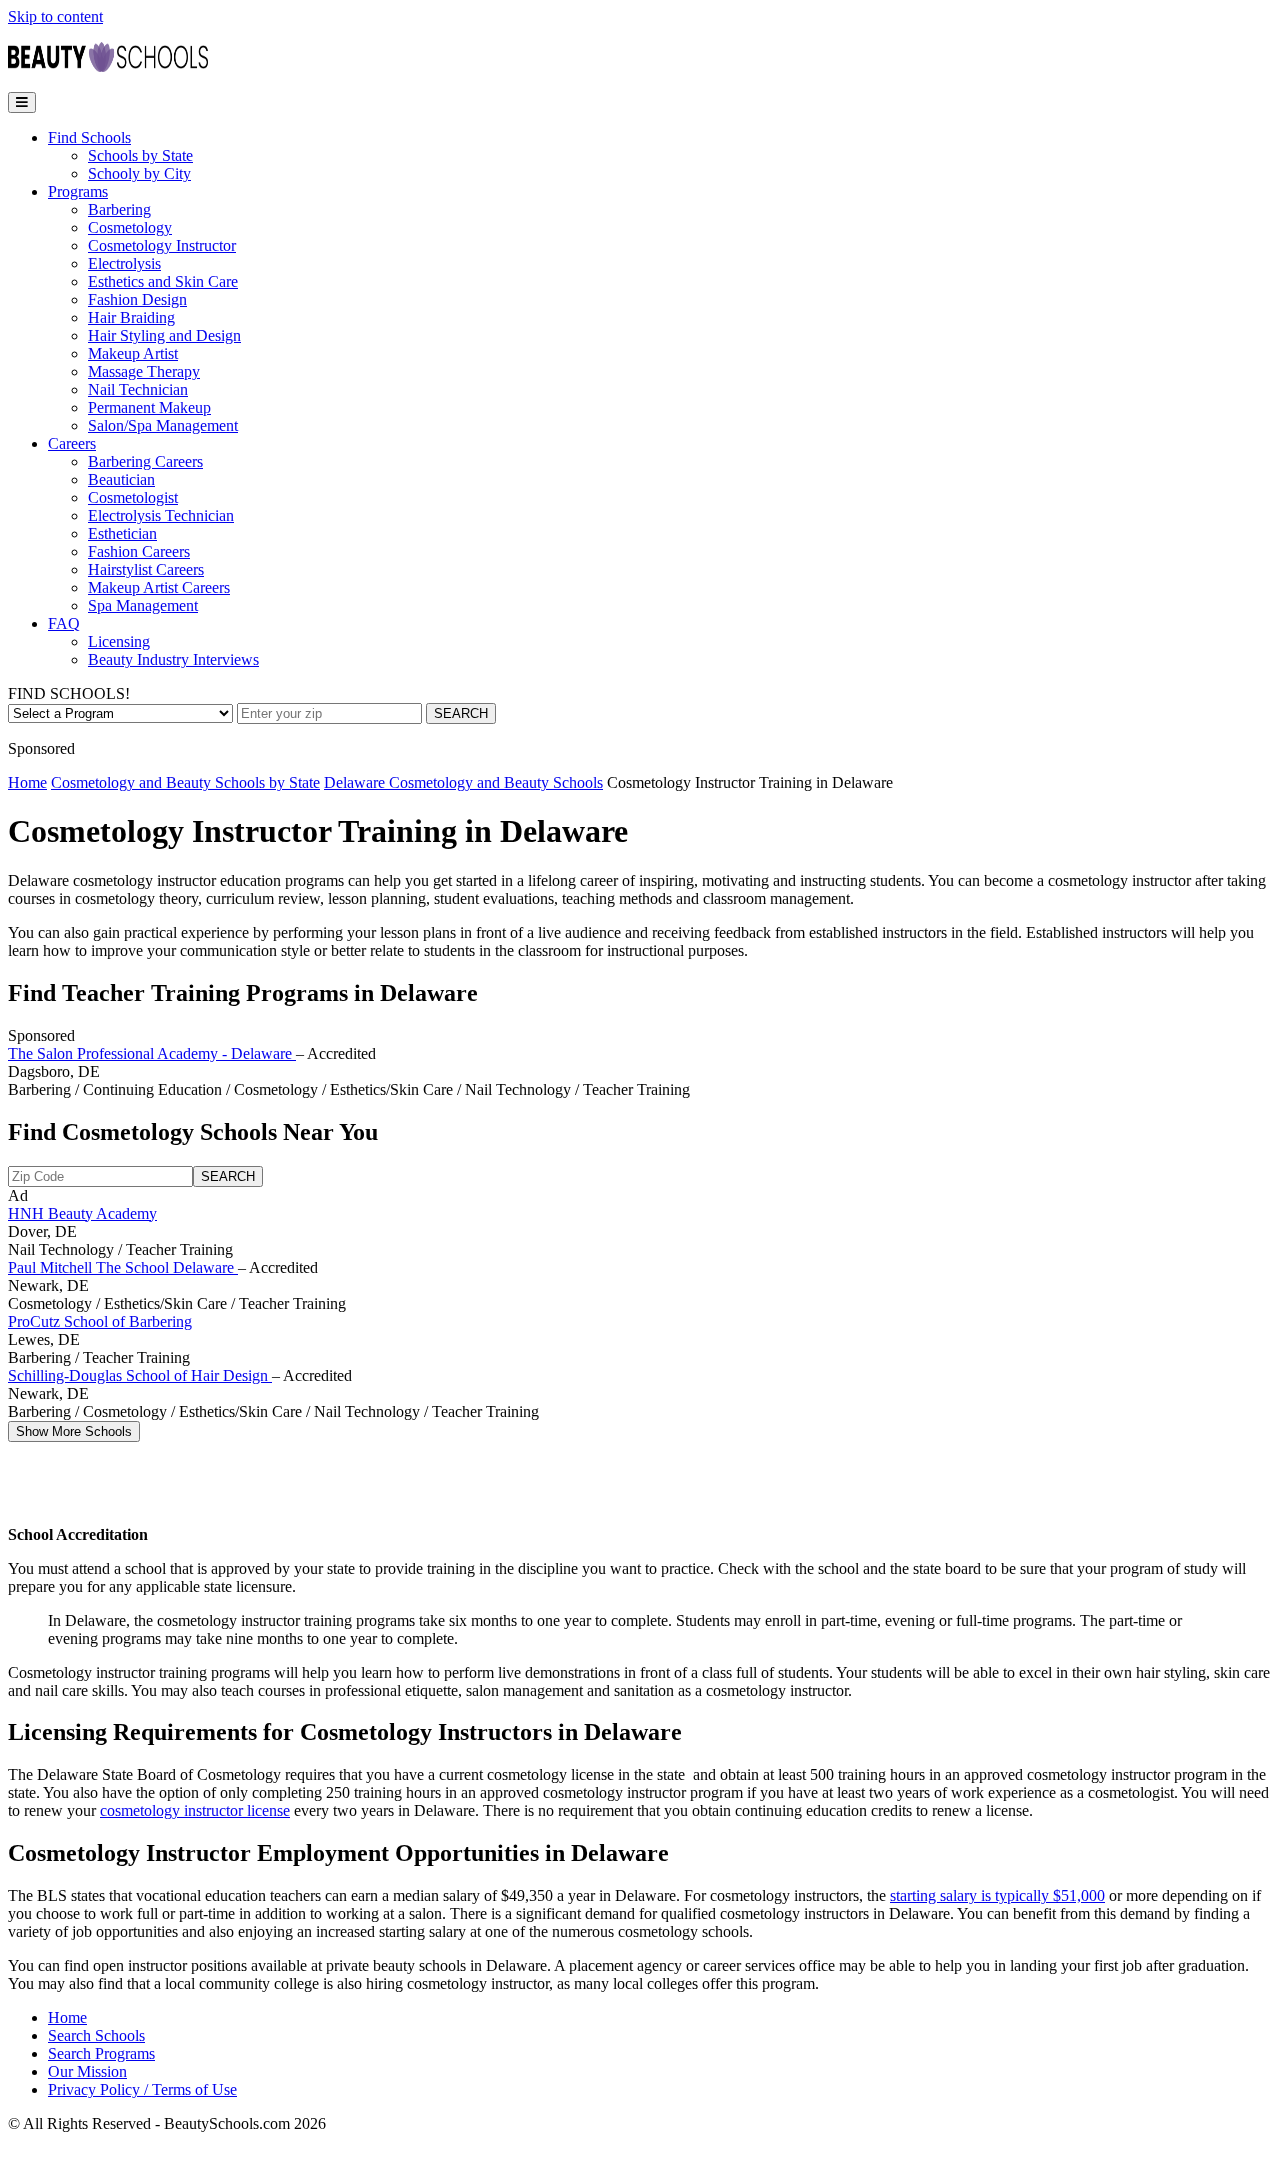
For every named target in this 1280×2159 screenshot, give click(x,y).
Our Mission (87, 2071)
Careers (72, 443)
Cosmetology (130, 227)
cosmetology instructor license (195, 1810)
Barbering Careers (145, 461)
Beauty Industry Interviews (173, 659)
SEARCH (461, 713)
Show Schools (74, 1431)
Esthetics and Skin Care (163, 281)
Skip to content (55, 16)
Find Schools (89, 137)
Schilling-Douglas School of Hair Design (140, 1375)
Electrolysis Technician (161, 515)
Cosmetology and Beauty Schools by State (185, 782)
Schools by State (140, 155)
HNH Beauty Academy (82, 1213)
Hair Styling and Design (164, 335)
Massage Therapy (144, 371)
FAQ (64, 623)
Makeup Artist (133, 353)
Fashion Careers (139, 551)
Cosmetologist (133, 497)
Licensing (119, 641)
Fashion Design (137, 299)
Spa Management (143, 605)
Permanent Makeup (149, 407)
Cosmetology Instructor (162, 245)
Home (27, 782)
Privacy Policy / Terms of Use (142, 2089)
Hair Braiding (131, 317)
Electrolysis (124, 263)
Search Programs (101, 2053)
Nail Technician (138, 389)
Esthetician (122, 533)
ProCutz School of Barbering (100, 1321)
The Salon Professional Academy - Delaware (152, 1053)
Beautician (121, 479)
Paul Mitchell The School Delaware (123, 1267)
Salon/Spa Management (163, 425)
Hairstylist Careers (146, 569)
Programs (78, 191)
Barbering (119, 209)
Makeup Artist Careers (159, 587)
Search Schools (96, 2035)
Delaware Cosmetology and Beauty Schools (463, 782)
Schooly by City (139, 173)
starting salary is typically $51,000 (997, 1895)
